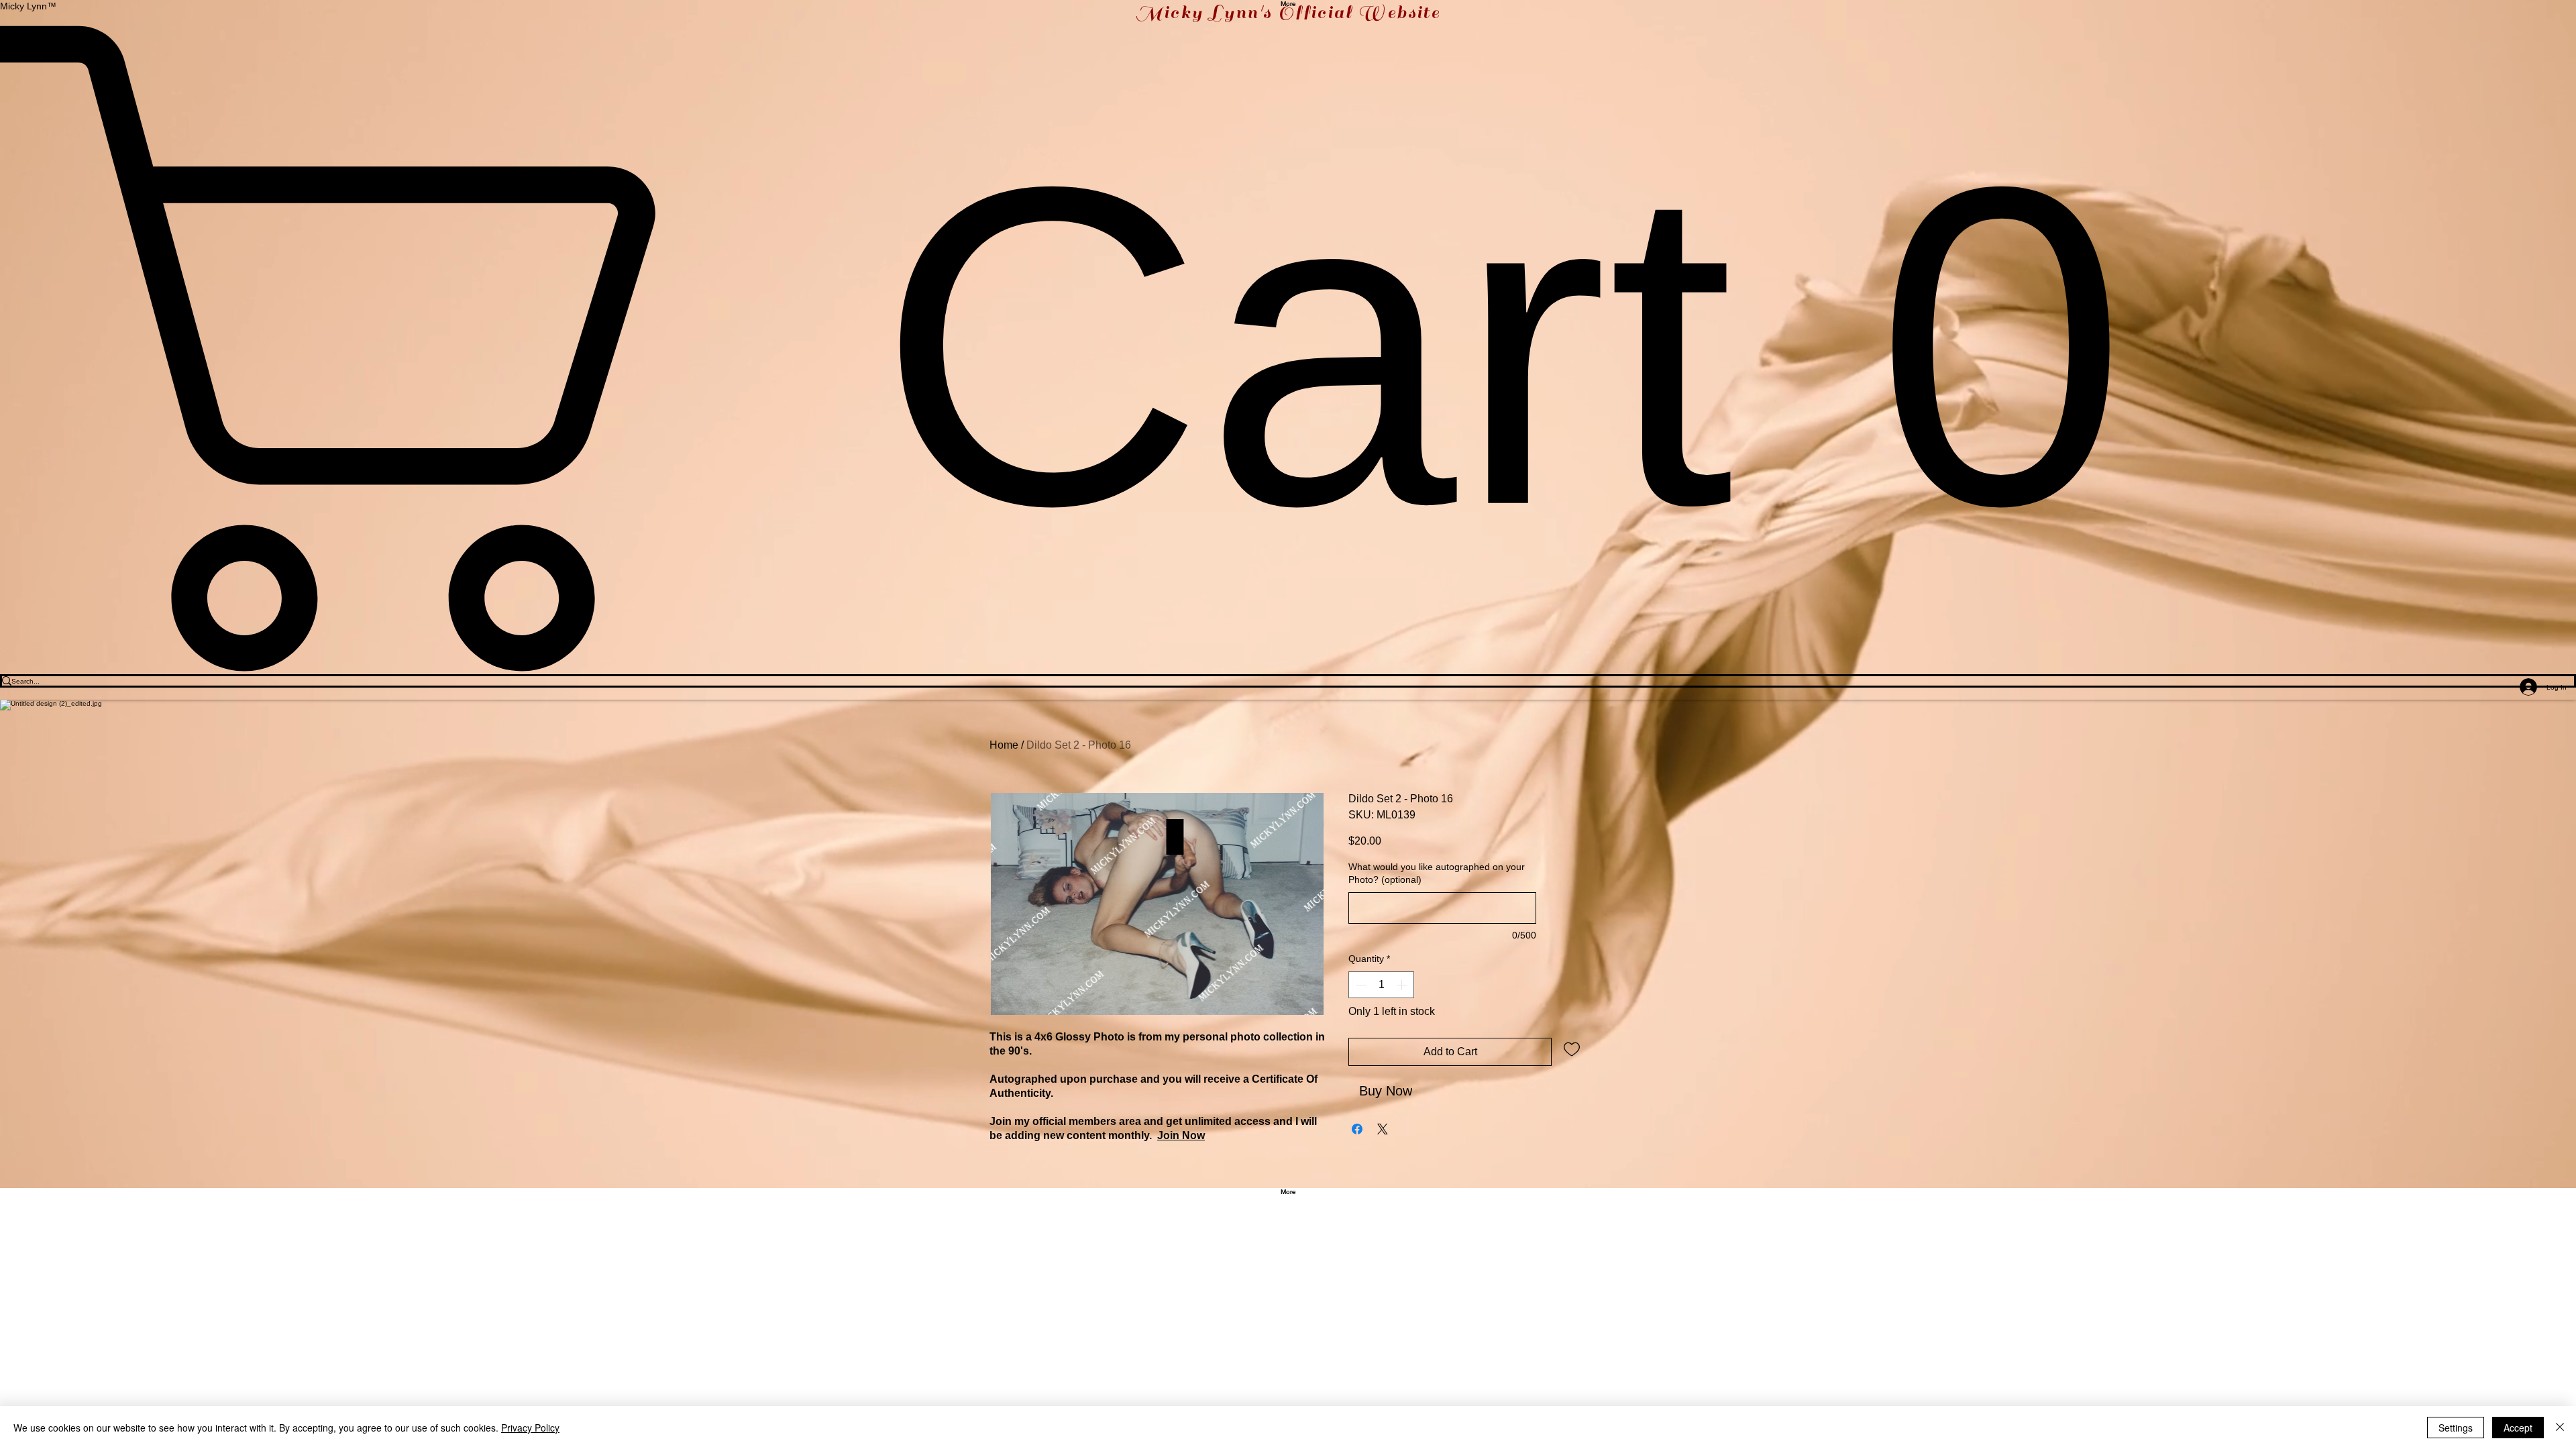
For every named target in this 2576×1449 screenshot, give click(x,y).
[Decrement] (1360, 985)
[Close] (2560, 1428)
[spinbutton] (1381, 985)
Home (1004, 745)
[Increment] (1403, 985)
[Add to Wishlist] (1572, 1049)
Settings (2456, 1428)
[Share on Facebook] (1357, 1129)
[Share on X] (1383, 1129)
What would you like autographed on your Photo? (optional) (1437, 873)
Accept (2518, 1428)
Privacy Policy (530, 1428)
